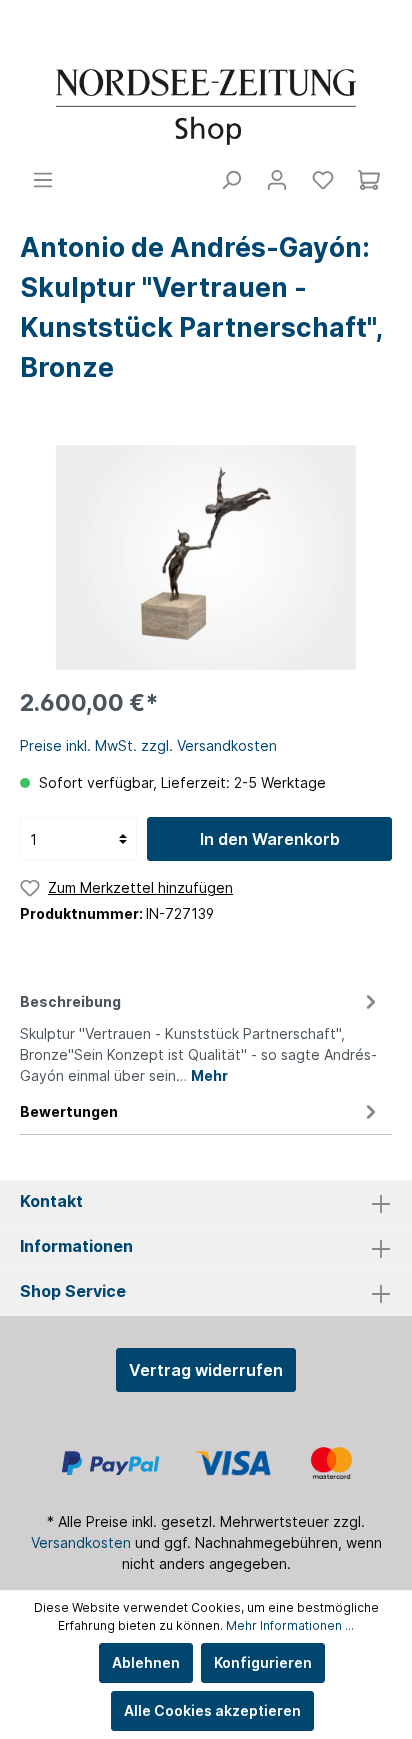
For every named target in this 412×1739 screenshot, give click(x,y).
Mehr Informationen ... (290, 1625)
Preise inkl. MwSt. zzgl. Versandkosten (148, 745)
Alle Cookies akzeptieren (212, 1710)
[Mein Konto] (277, 180)
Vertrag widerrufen (206, 1370)
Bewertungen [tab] (69, 1111)
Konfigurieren (263, 1662)
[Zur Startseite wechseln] (206, 107)
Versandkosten (81, 1542)
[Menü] (43, 180)
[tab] (201, 1035)
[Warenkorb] (369, 180)
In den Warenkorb (270, 839)
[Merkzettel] (323, 180)
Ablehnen (146, 1662)
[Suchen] (231, 180)
